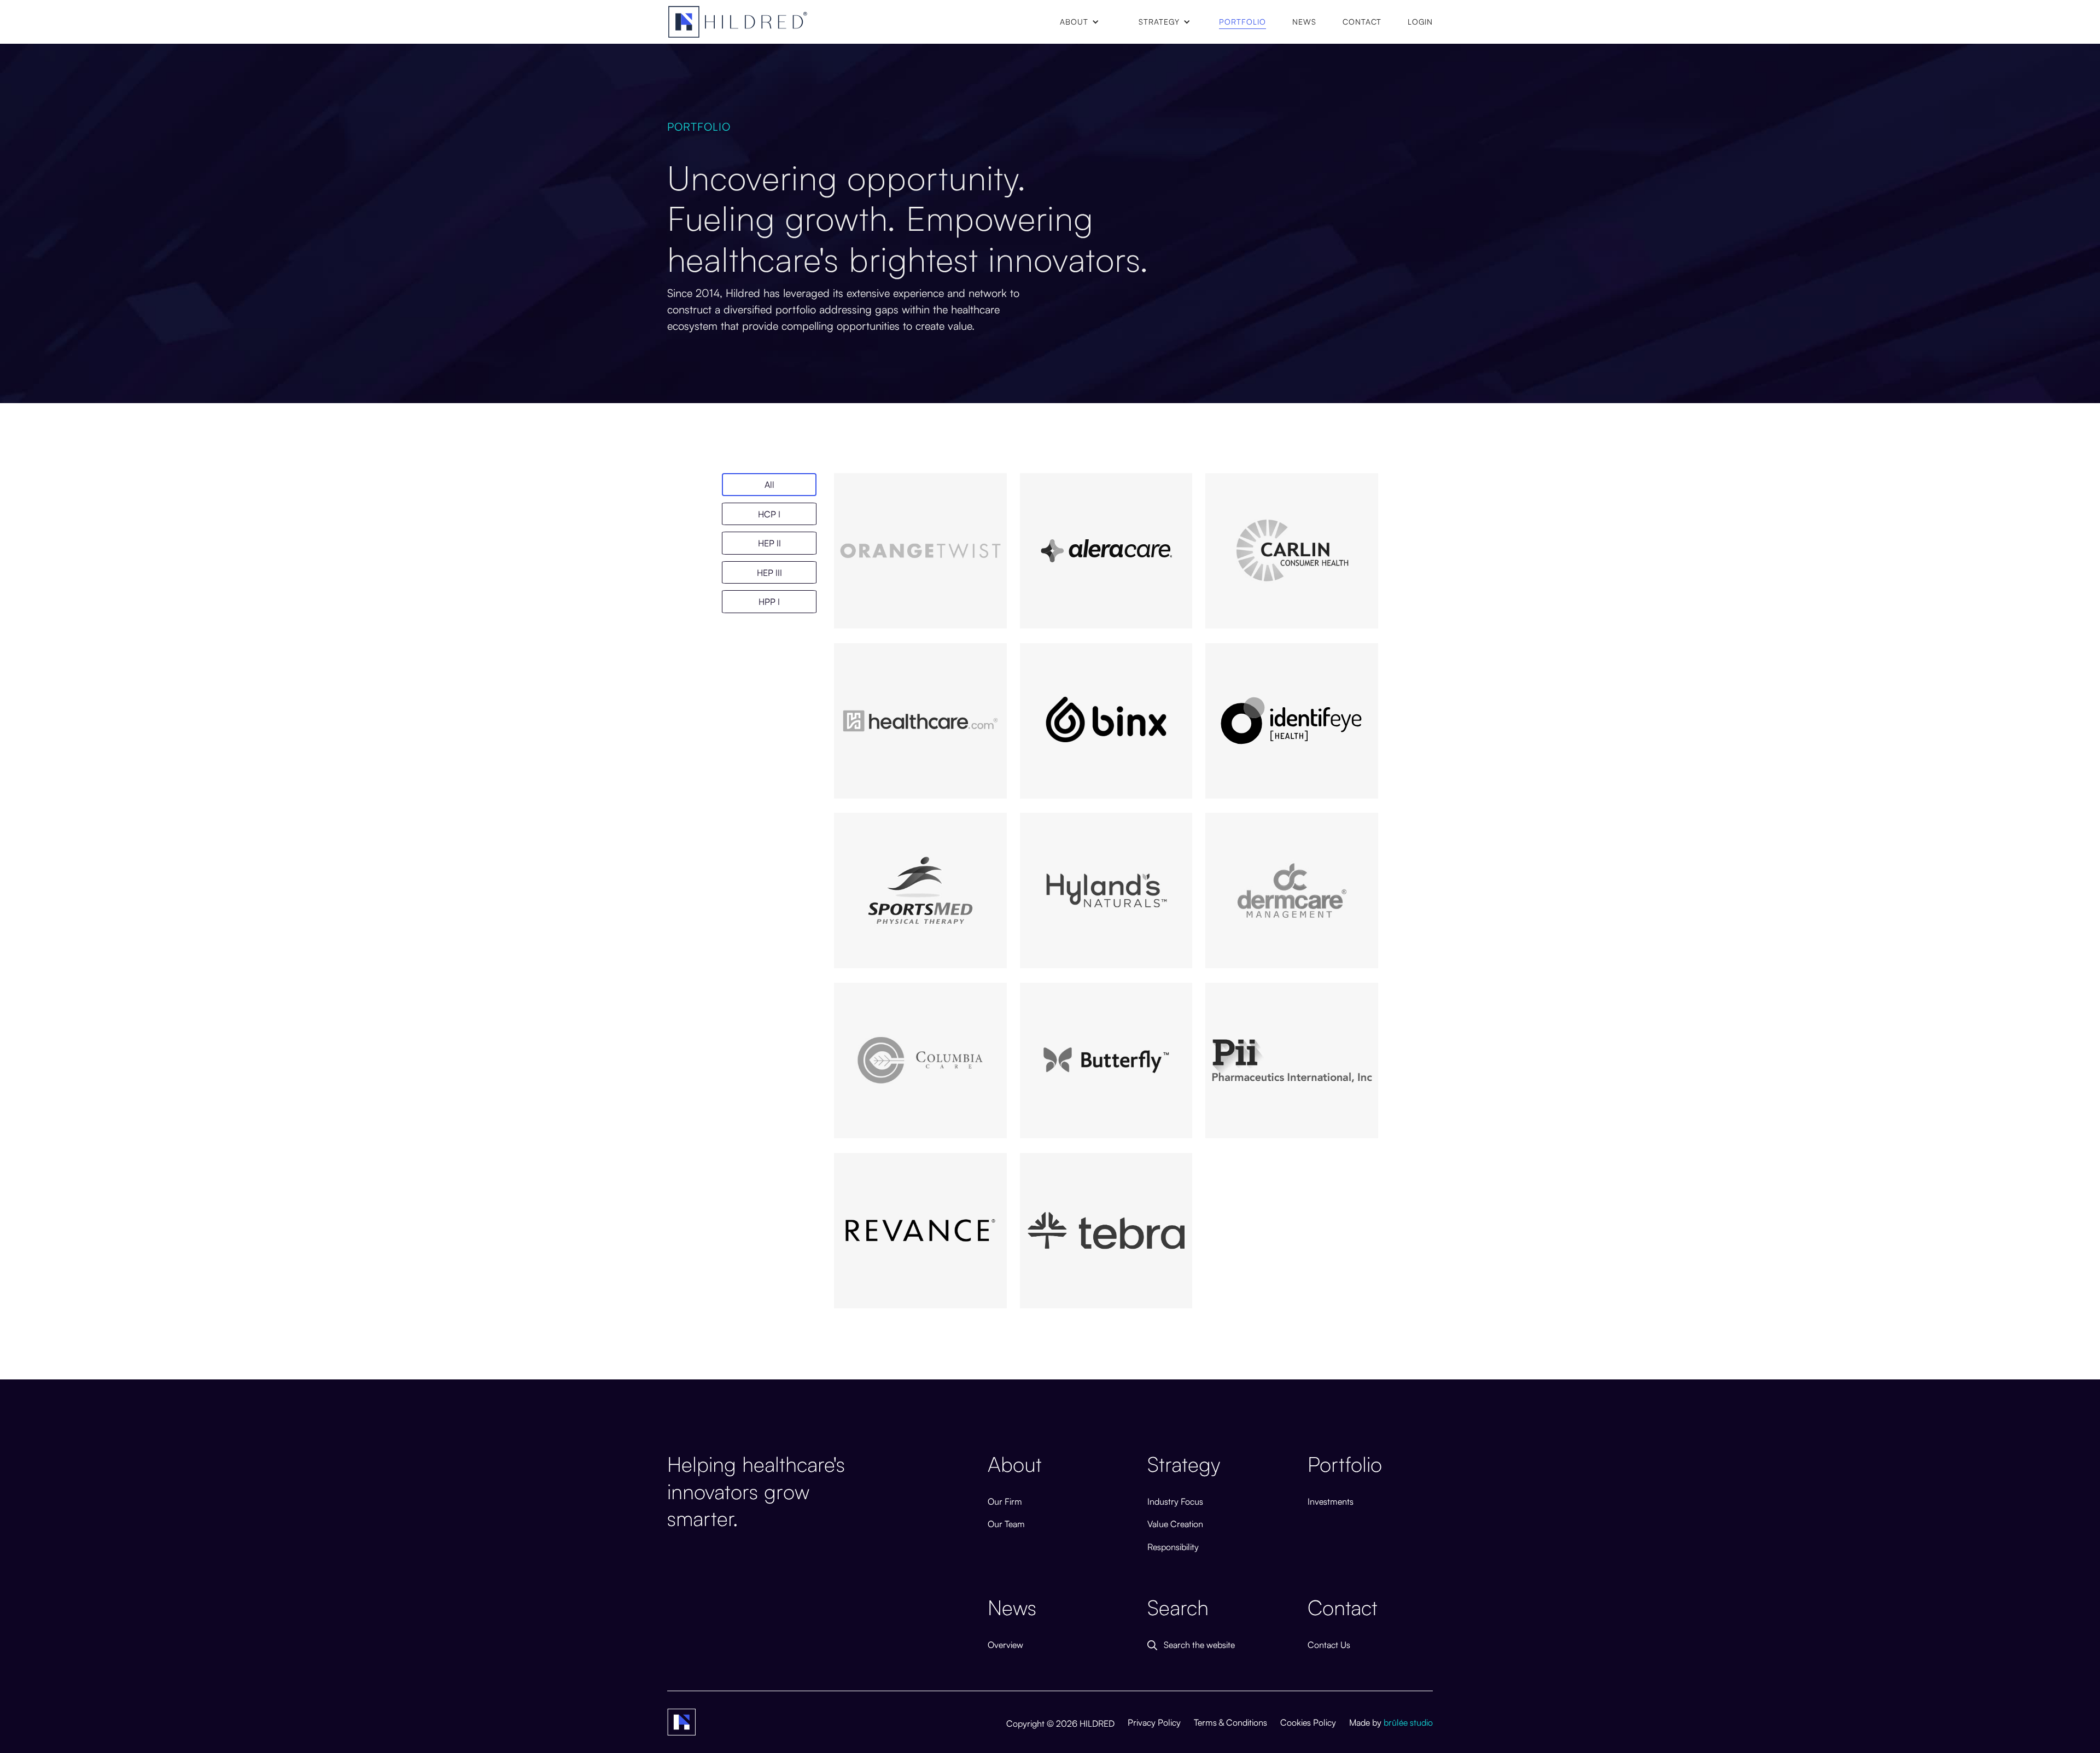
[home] (738, 22)
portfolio (1242, 21)
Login (1420, 21)
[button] (1080, 22)
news (1304, 21)
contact (1362, 21)
